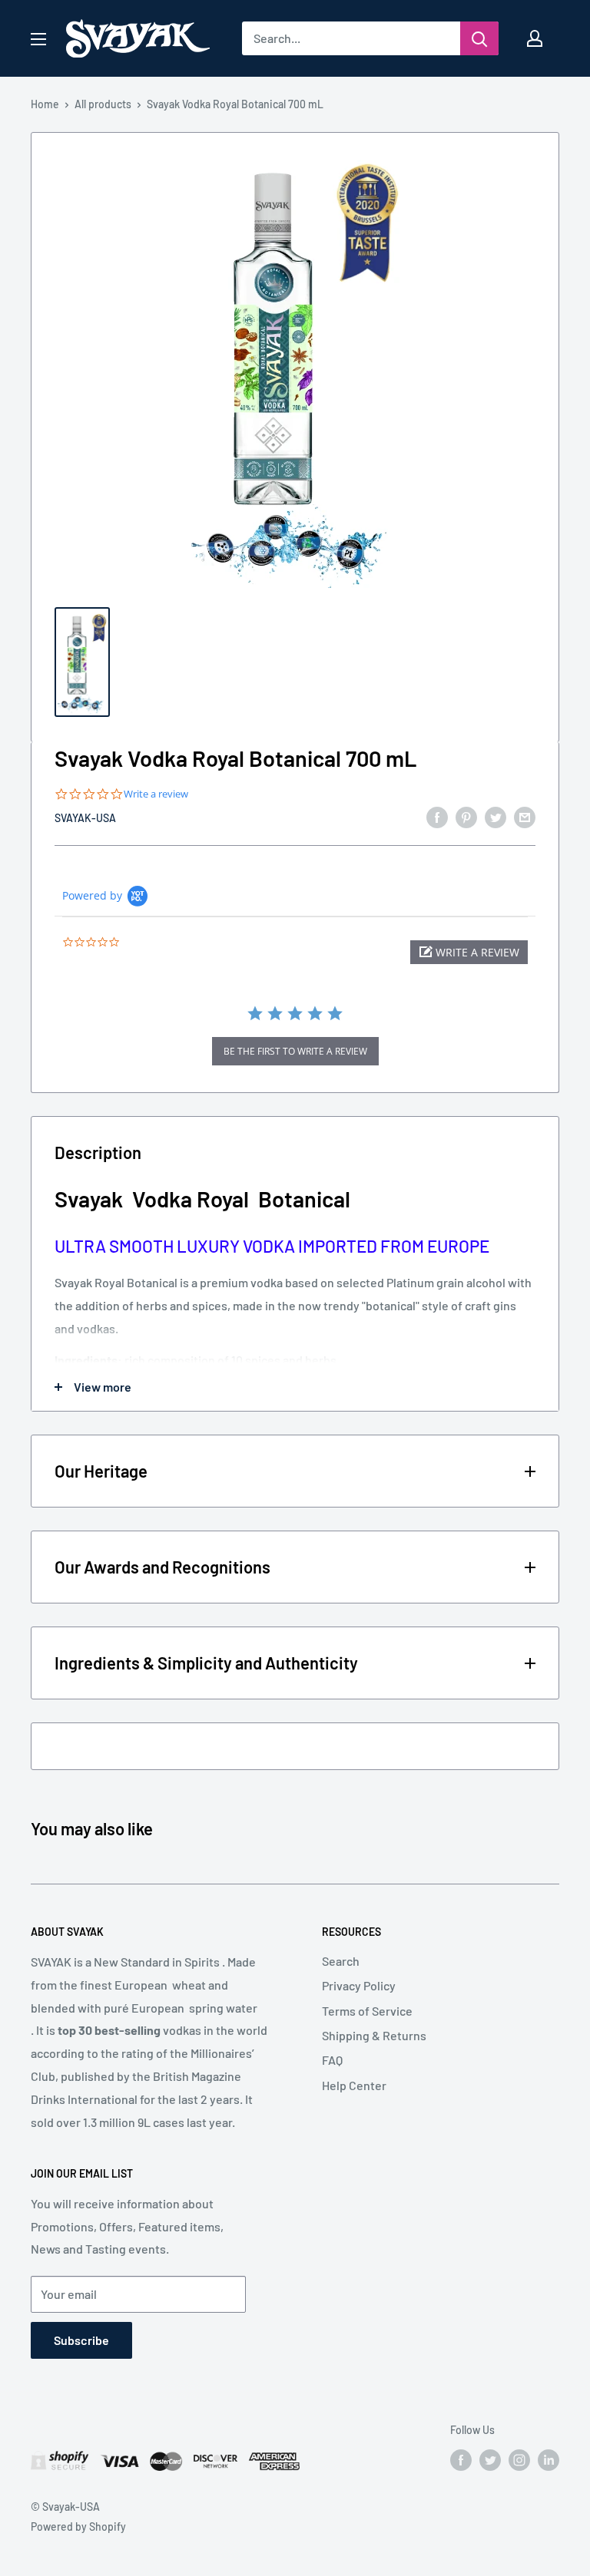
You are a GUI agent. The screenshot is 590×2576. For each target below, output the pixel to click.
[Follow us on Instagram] (519, 2460)
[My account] (535, 38)
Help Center (354, 2085)
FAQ (332, 2060)
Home (45, 104)
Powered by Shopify (78, 2526)
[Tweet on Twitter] (496, 816)
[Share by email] (525, 816)
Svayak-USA (85, 818)
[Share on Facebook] (437, 816)
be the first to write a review (295, 1051)
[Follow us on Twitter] (490, 2460)
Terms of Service (367, 2011)
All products (103, 104)
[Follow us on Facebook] (461, 2460)
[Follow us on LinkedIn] (549, 2460)
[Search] (479, 38)
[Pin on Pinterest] (466, 816)
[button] (469, 952)
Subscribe (81, 2340)
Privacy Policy (359, 1985)
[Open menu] (38, 39)
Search (341, 1961)
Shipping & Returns (374, 2035)
